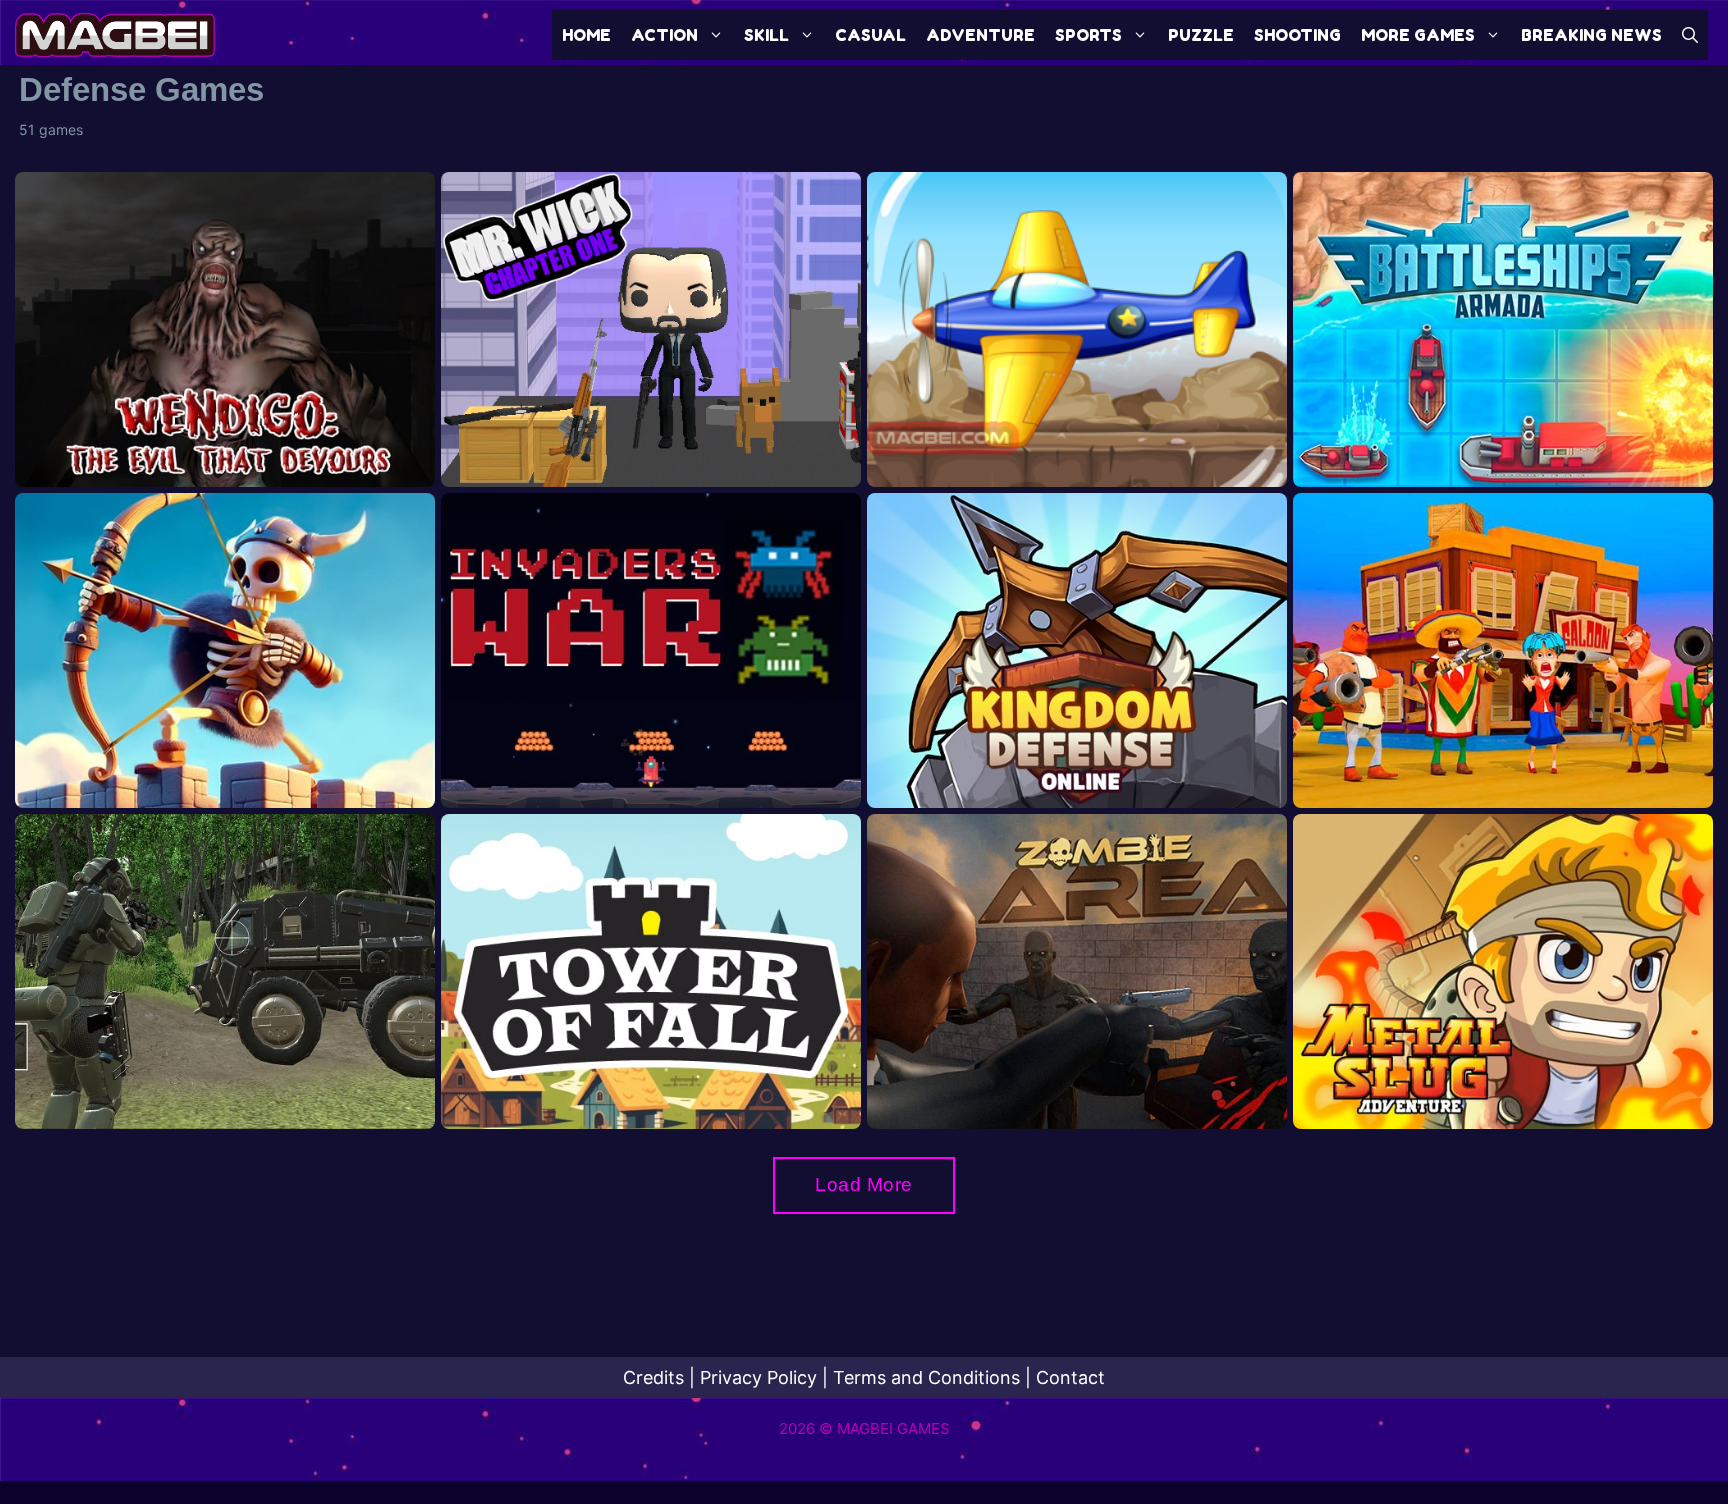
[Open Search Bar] (1690, 35)
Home (586, 35)
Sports (1088, 35)
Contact (1070, 1377)
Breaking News (1591, 35)
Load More (864, 1184)
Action (664, 35)
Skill (766, 35)
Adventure (980, 35)
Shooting (1297, 35)
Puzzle (1201, 35)
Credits (653, 1377)
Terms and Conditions (926, 1377)
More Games (1418, 35)
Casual (870, 35)
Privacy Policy (758, 1377)
